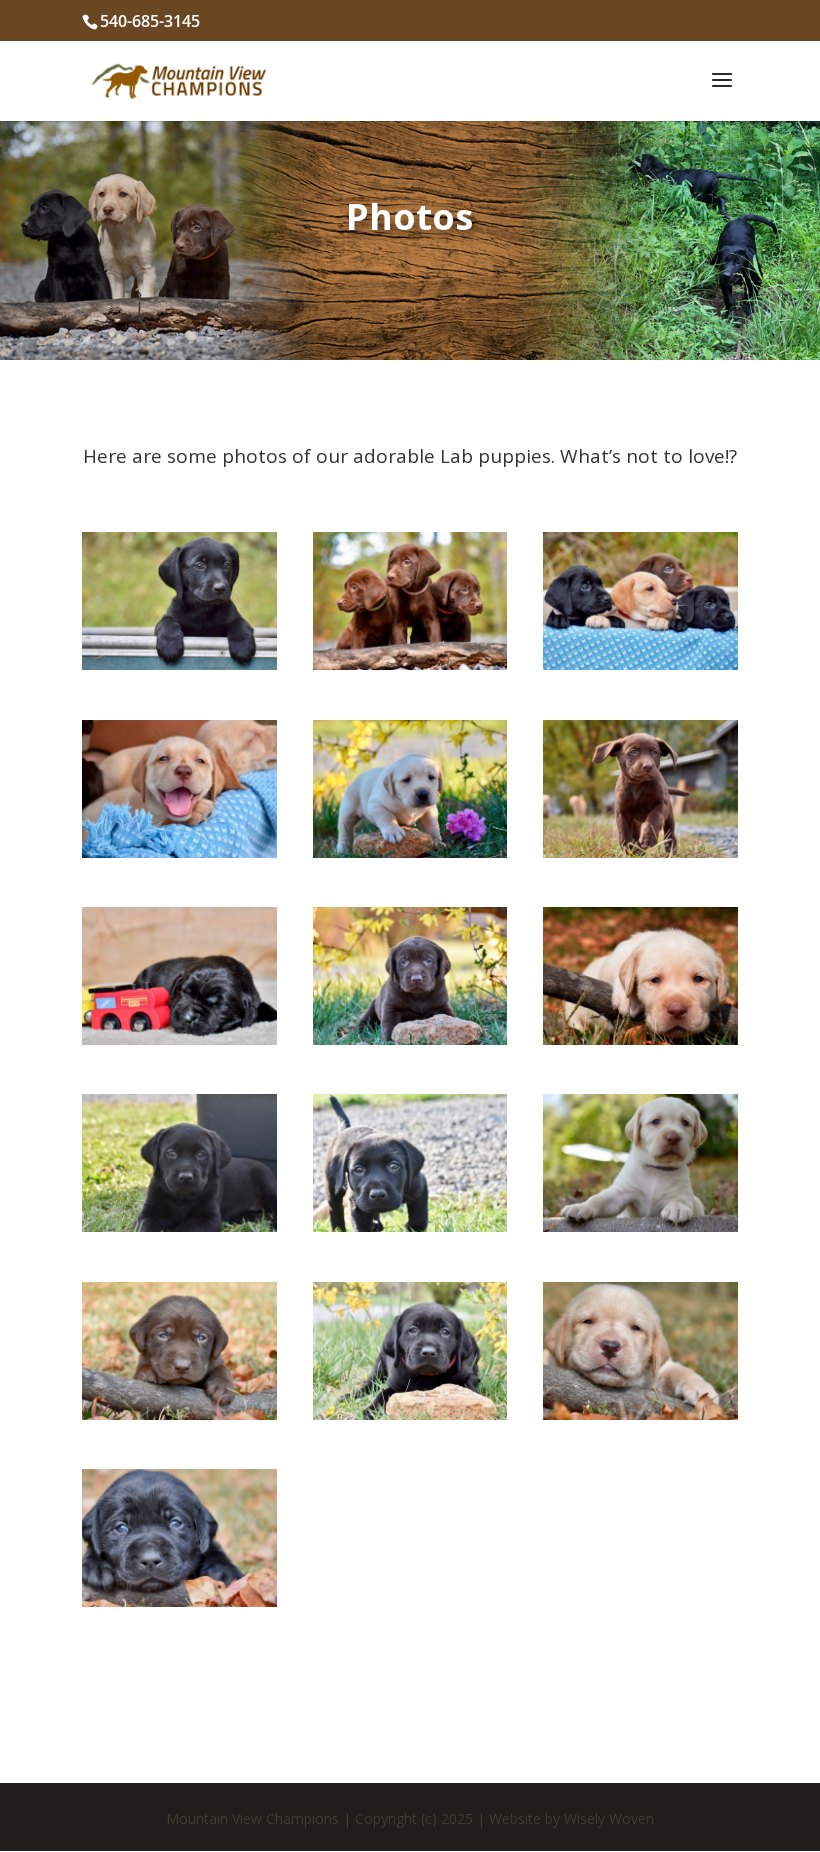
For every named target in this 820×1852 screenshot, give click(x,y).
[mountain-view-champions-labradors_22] (179, 1413)
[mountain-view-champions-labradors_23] (410, 1413)
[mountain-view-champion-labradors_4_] (640, 1038)
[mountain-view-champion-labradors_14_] (410, 851)
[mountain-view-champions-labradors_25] (179, 1600)
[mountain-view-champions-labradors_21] (640, 1225)
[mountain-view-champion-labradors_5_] (640, 663)
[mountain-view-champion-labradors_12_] (179, 1038)
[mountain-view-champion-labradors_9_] (410, 663)
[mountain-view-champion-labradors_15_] (410, 1038)
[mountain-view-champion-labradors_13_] (179, 851)
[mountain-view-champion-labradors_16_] (179, 663)
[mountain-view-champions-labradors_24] (640, 1413)
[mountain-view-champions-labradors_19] (179, 1225)
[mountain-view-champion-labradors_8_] (640, 851)
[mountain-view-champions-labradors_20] (410, 1225)
